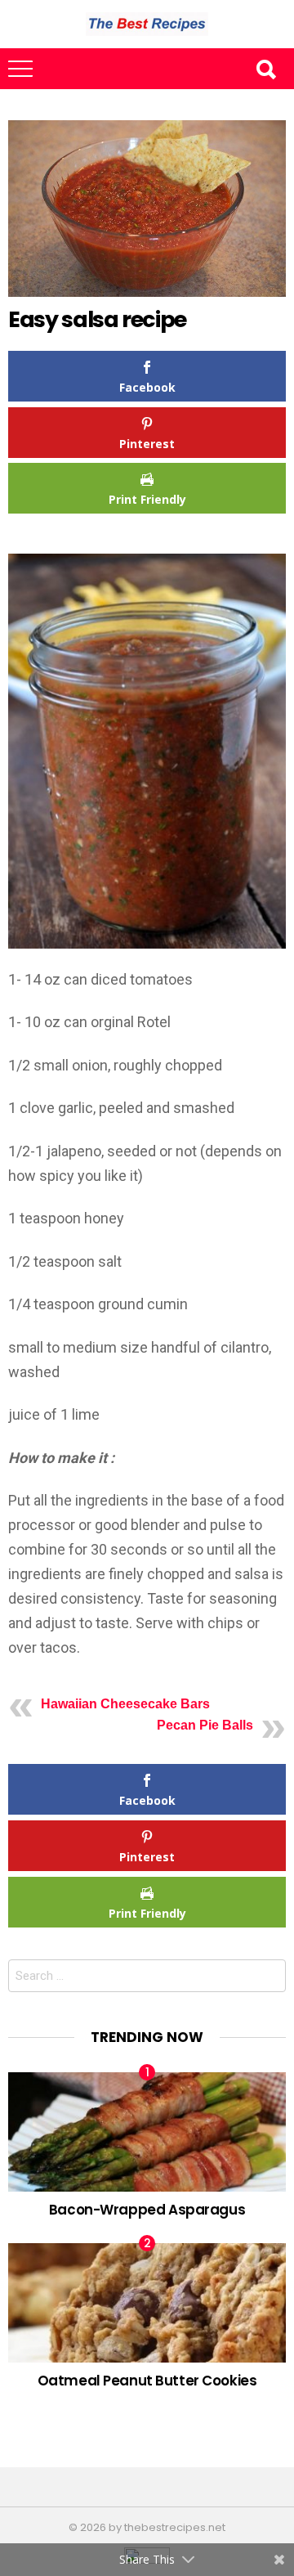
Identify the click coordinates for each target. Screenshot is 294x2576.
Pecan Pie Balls (205, 1725)
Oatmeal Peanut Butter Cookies (147, 2381)
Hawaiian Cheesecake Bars (125, 1704)
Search (265, 69)
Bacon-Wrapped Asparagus (147, 2210)
